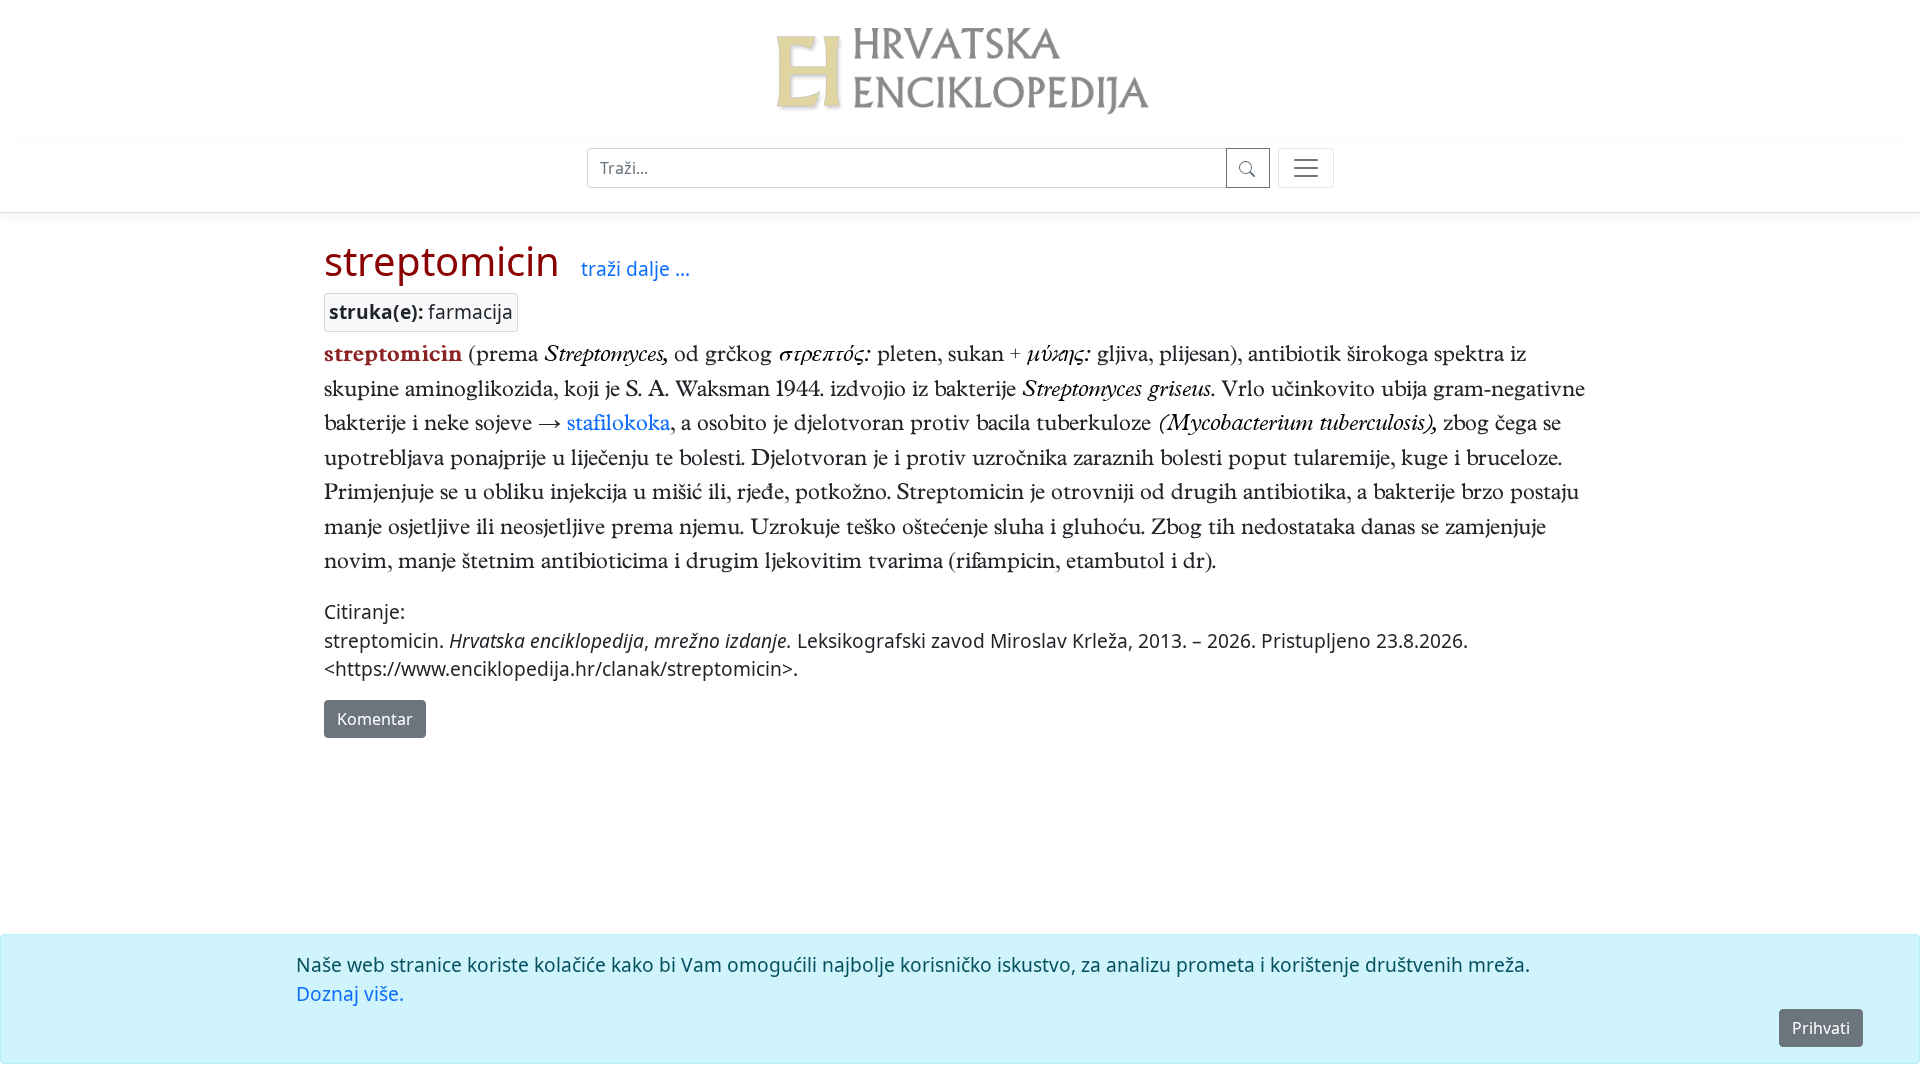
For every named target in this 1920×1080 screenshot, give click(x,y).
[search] (1306, 168)
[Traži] (1248, 168)
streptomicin (442, 260)
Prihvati (1821, 1028)
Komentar (375, 719)
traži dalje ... (635, 268)
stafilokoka (618, 426)
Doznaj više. (350, 993)
